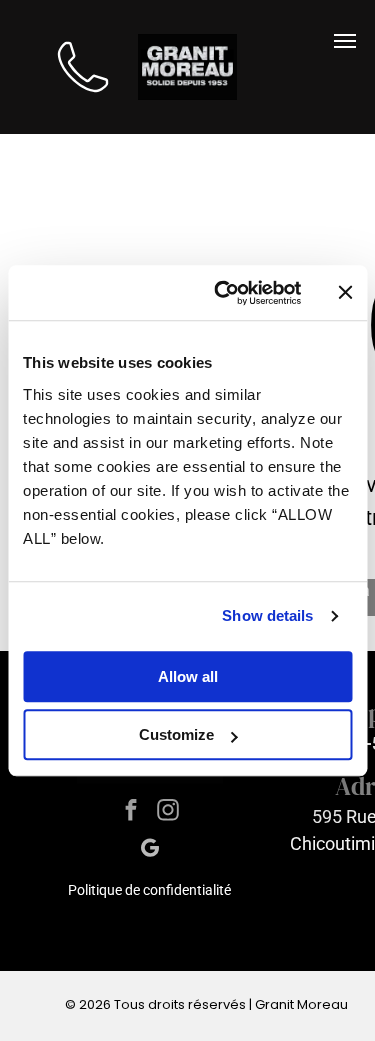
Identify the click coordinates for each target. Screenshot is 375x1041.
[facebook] (131, 813)
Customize (176, 734)
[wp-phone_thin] (83, 102)
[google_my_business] (149, 851)
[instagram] (168, 813)
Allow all (188, 676)
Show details (267, 615)
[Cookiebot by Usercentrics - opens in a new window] (223, 293)
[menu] (345, 41)
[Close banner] (345, 293)
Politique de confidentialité (149, 890)
